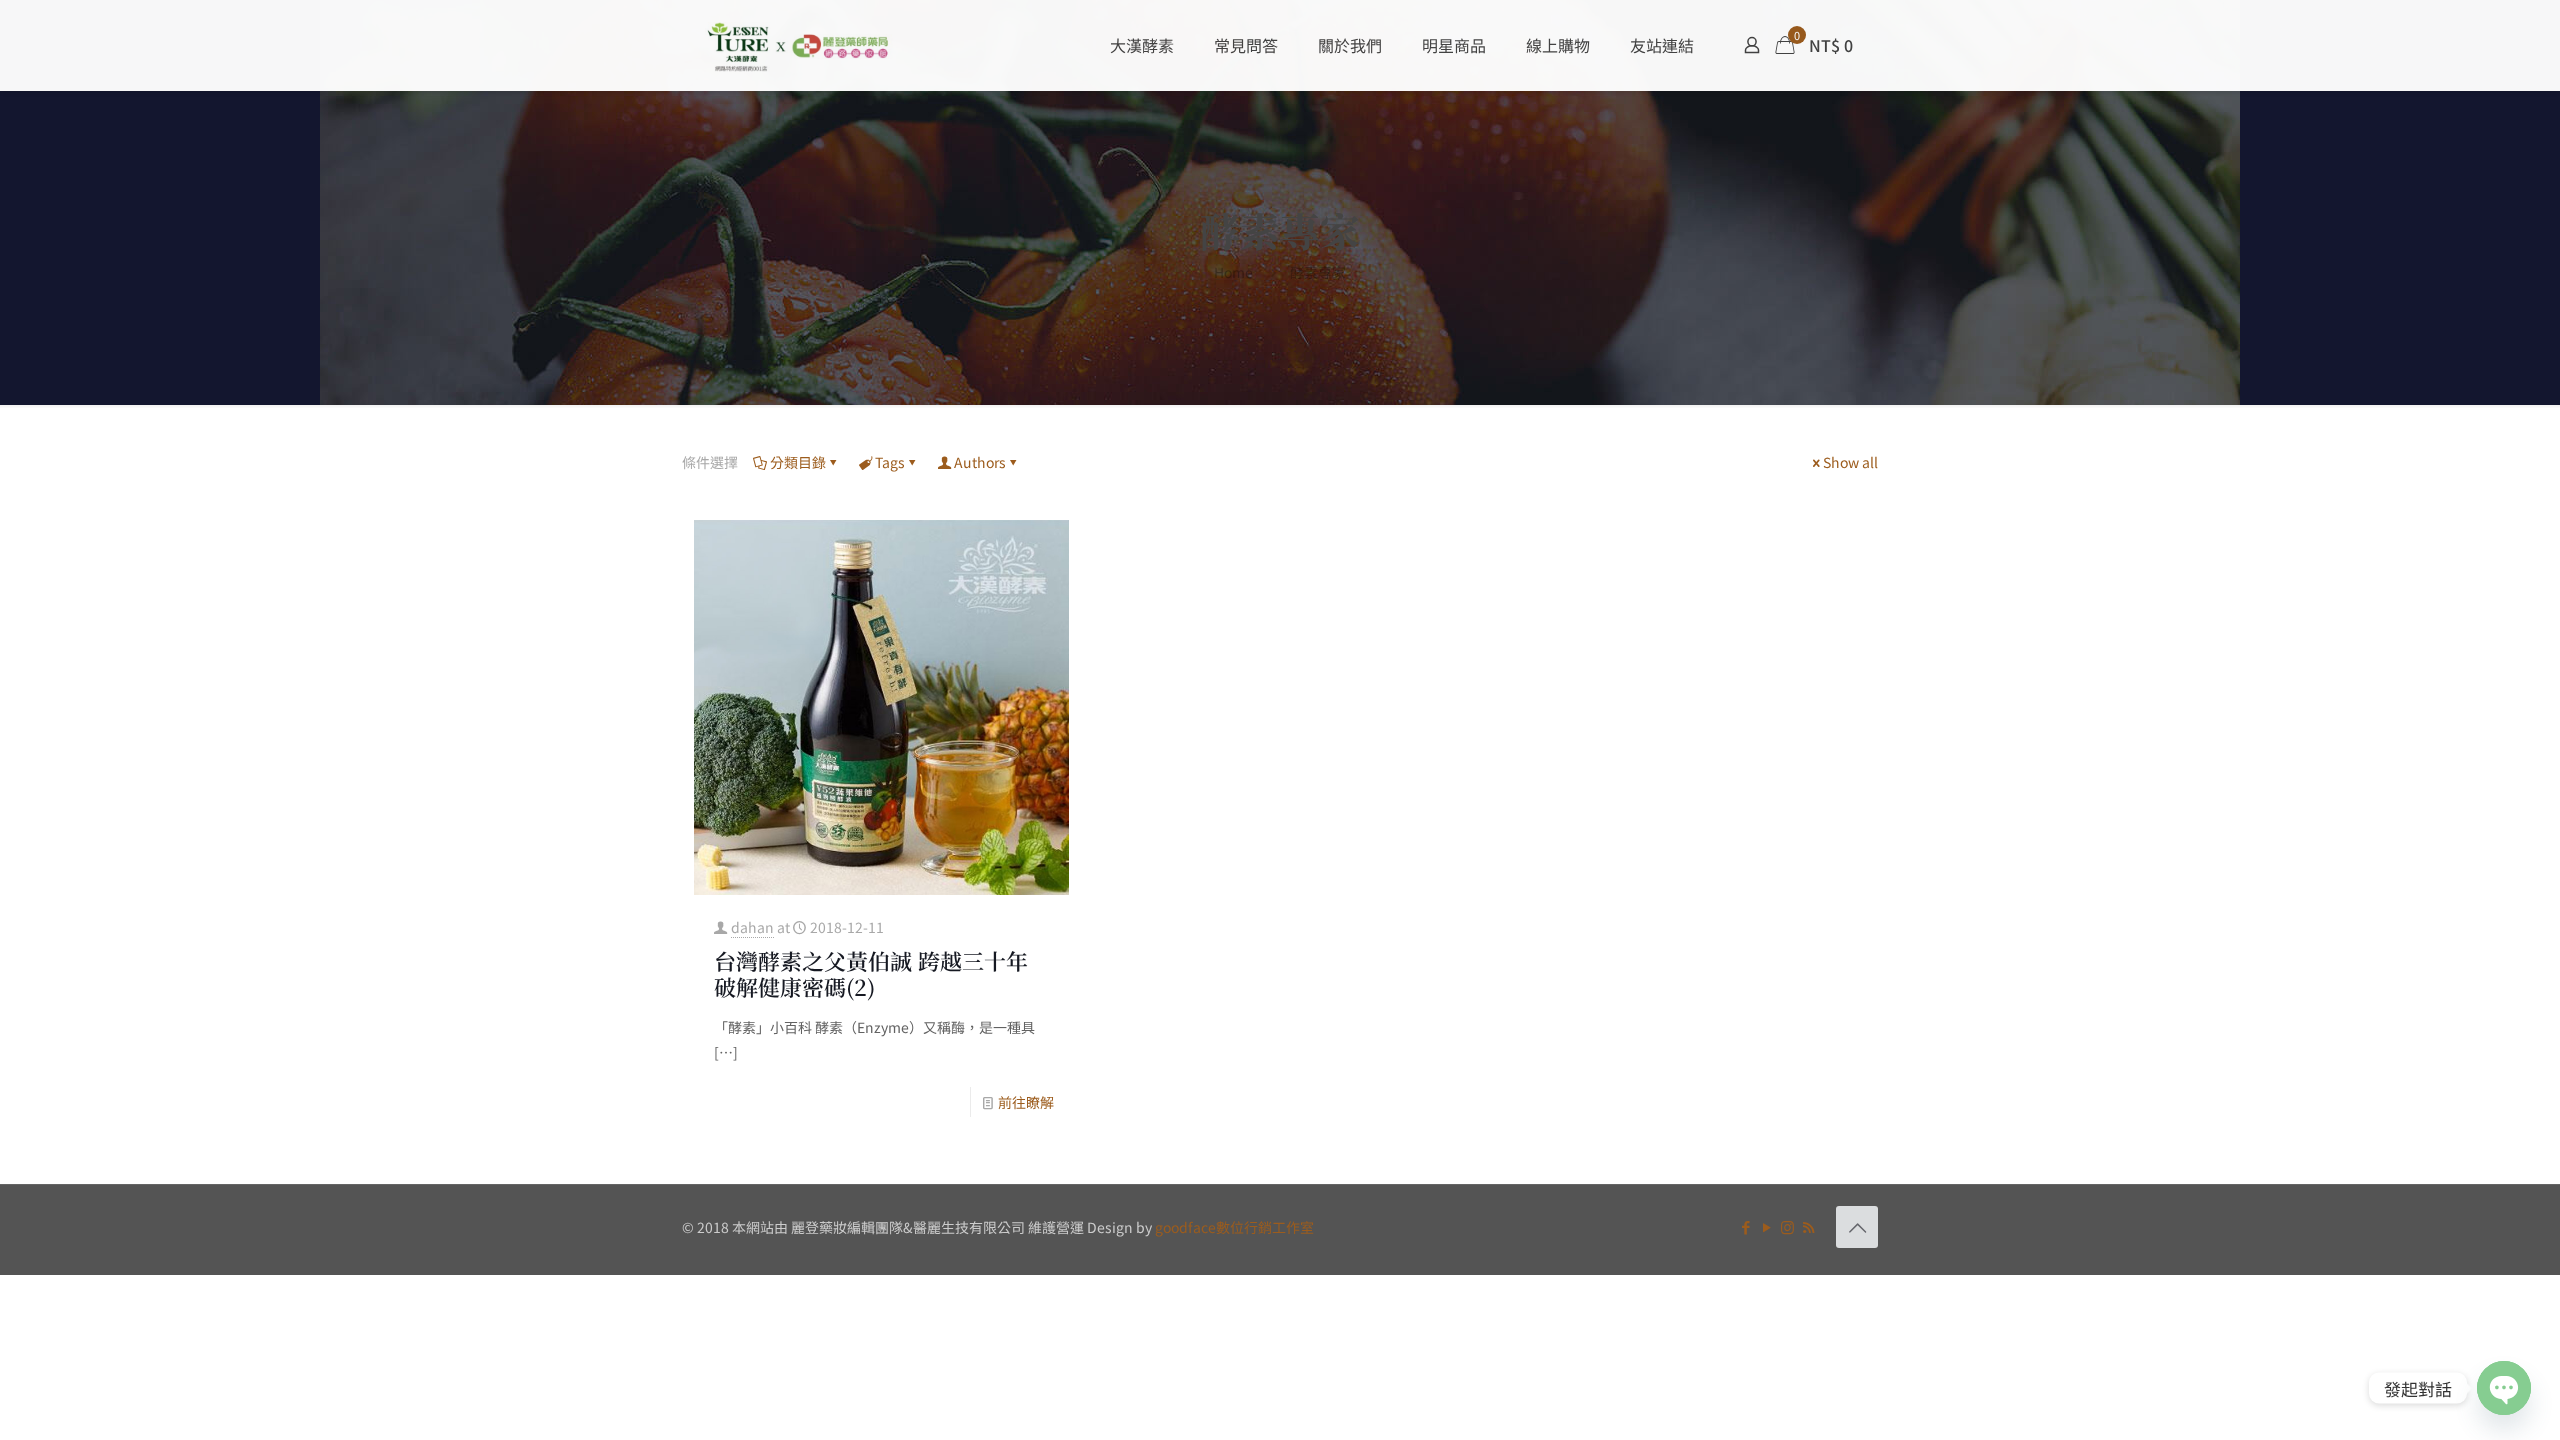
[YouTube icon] (1766, 1226)
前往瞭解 (1026, 1102)
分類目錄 (798, 462)
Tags (890, 462)
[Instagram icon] (1787, 1226)
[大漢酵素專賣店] (798, 45)
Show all (1850, 462)
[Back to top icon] (1857, 1227)
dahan (752, 927)
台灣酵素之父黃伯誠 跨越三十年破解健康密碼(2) (871, 973)
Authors (980, 462)
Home (1233, 272)
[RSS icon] (1808, 1226)
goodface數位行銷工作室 (1234, 1227)
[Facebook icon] (1745, 1226)
